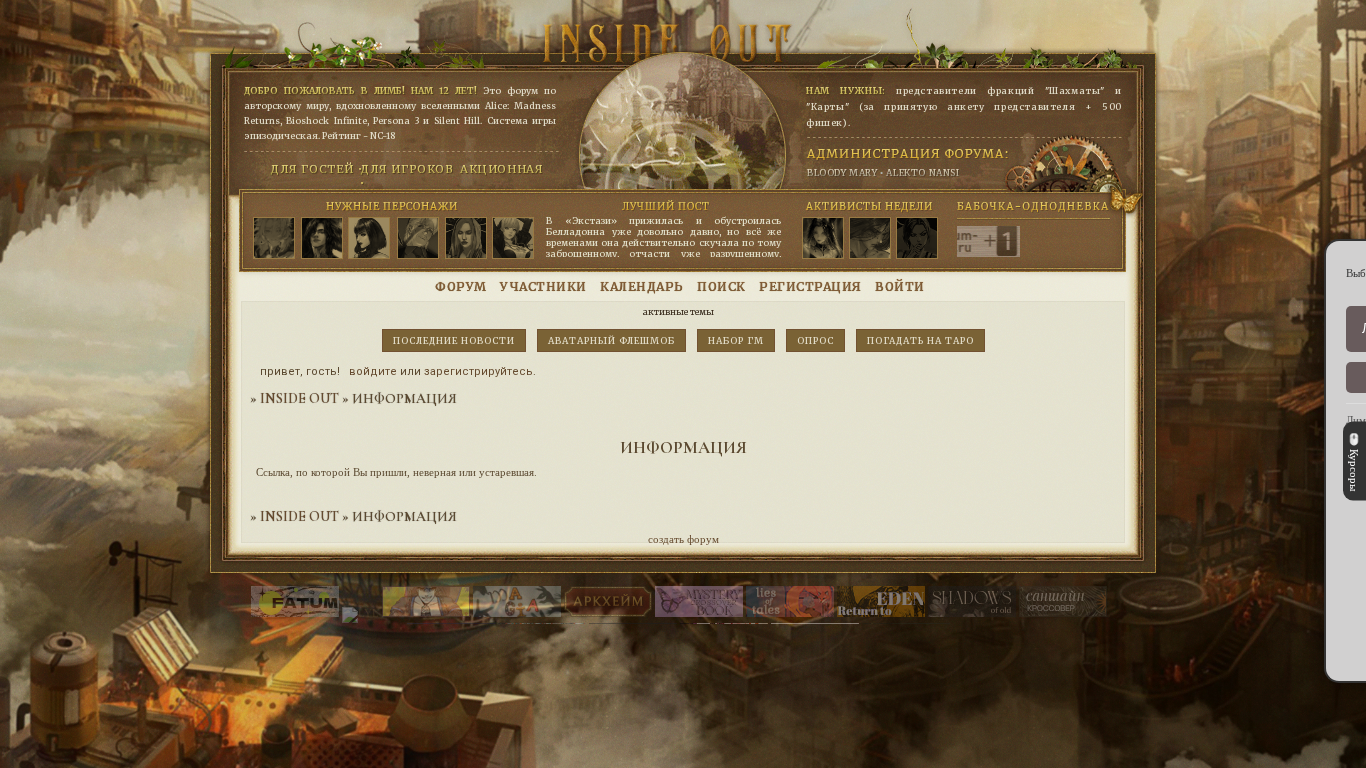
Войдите (373, 371)
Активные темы (678, 311)
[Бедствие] (322, 239)
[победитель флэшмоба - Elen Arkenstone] (823, 239)
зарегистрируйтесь (478, 371)
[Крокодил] (418, 239)
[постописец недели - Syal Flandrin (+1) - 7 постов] (870, 239)
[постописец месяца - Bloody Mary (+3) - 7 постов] (917, 239)
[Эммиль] (513, 239)
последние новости (454, 340)
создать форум (683, 539)
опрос (815, 340)
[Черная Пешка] (274, 239)
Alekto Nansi (922, 172)
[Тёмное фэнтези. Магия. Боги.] (972, 613)
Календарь (642, 286)
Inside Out (299, 398)
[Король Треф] (466, 239)
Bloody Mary (842, 172)
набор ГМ (736, 340)
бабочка (976, 206)
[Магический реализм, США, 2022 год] (881, 613)
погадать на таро (920, 340)
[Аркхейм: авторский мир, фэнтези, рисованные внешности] (608, 613)
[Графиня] (369, 239)
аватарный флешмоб (611, 340)
